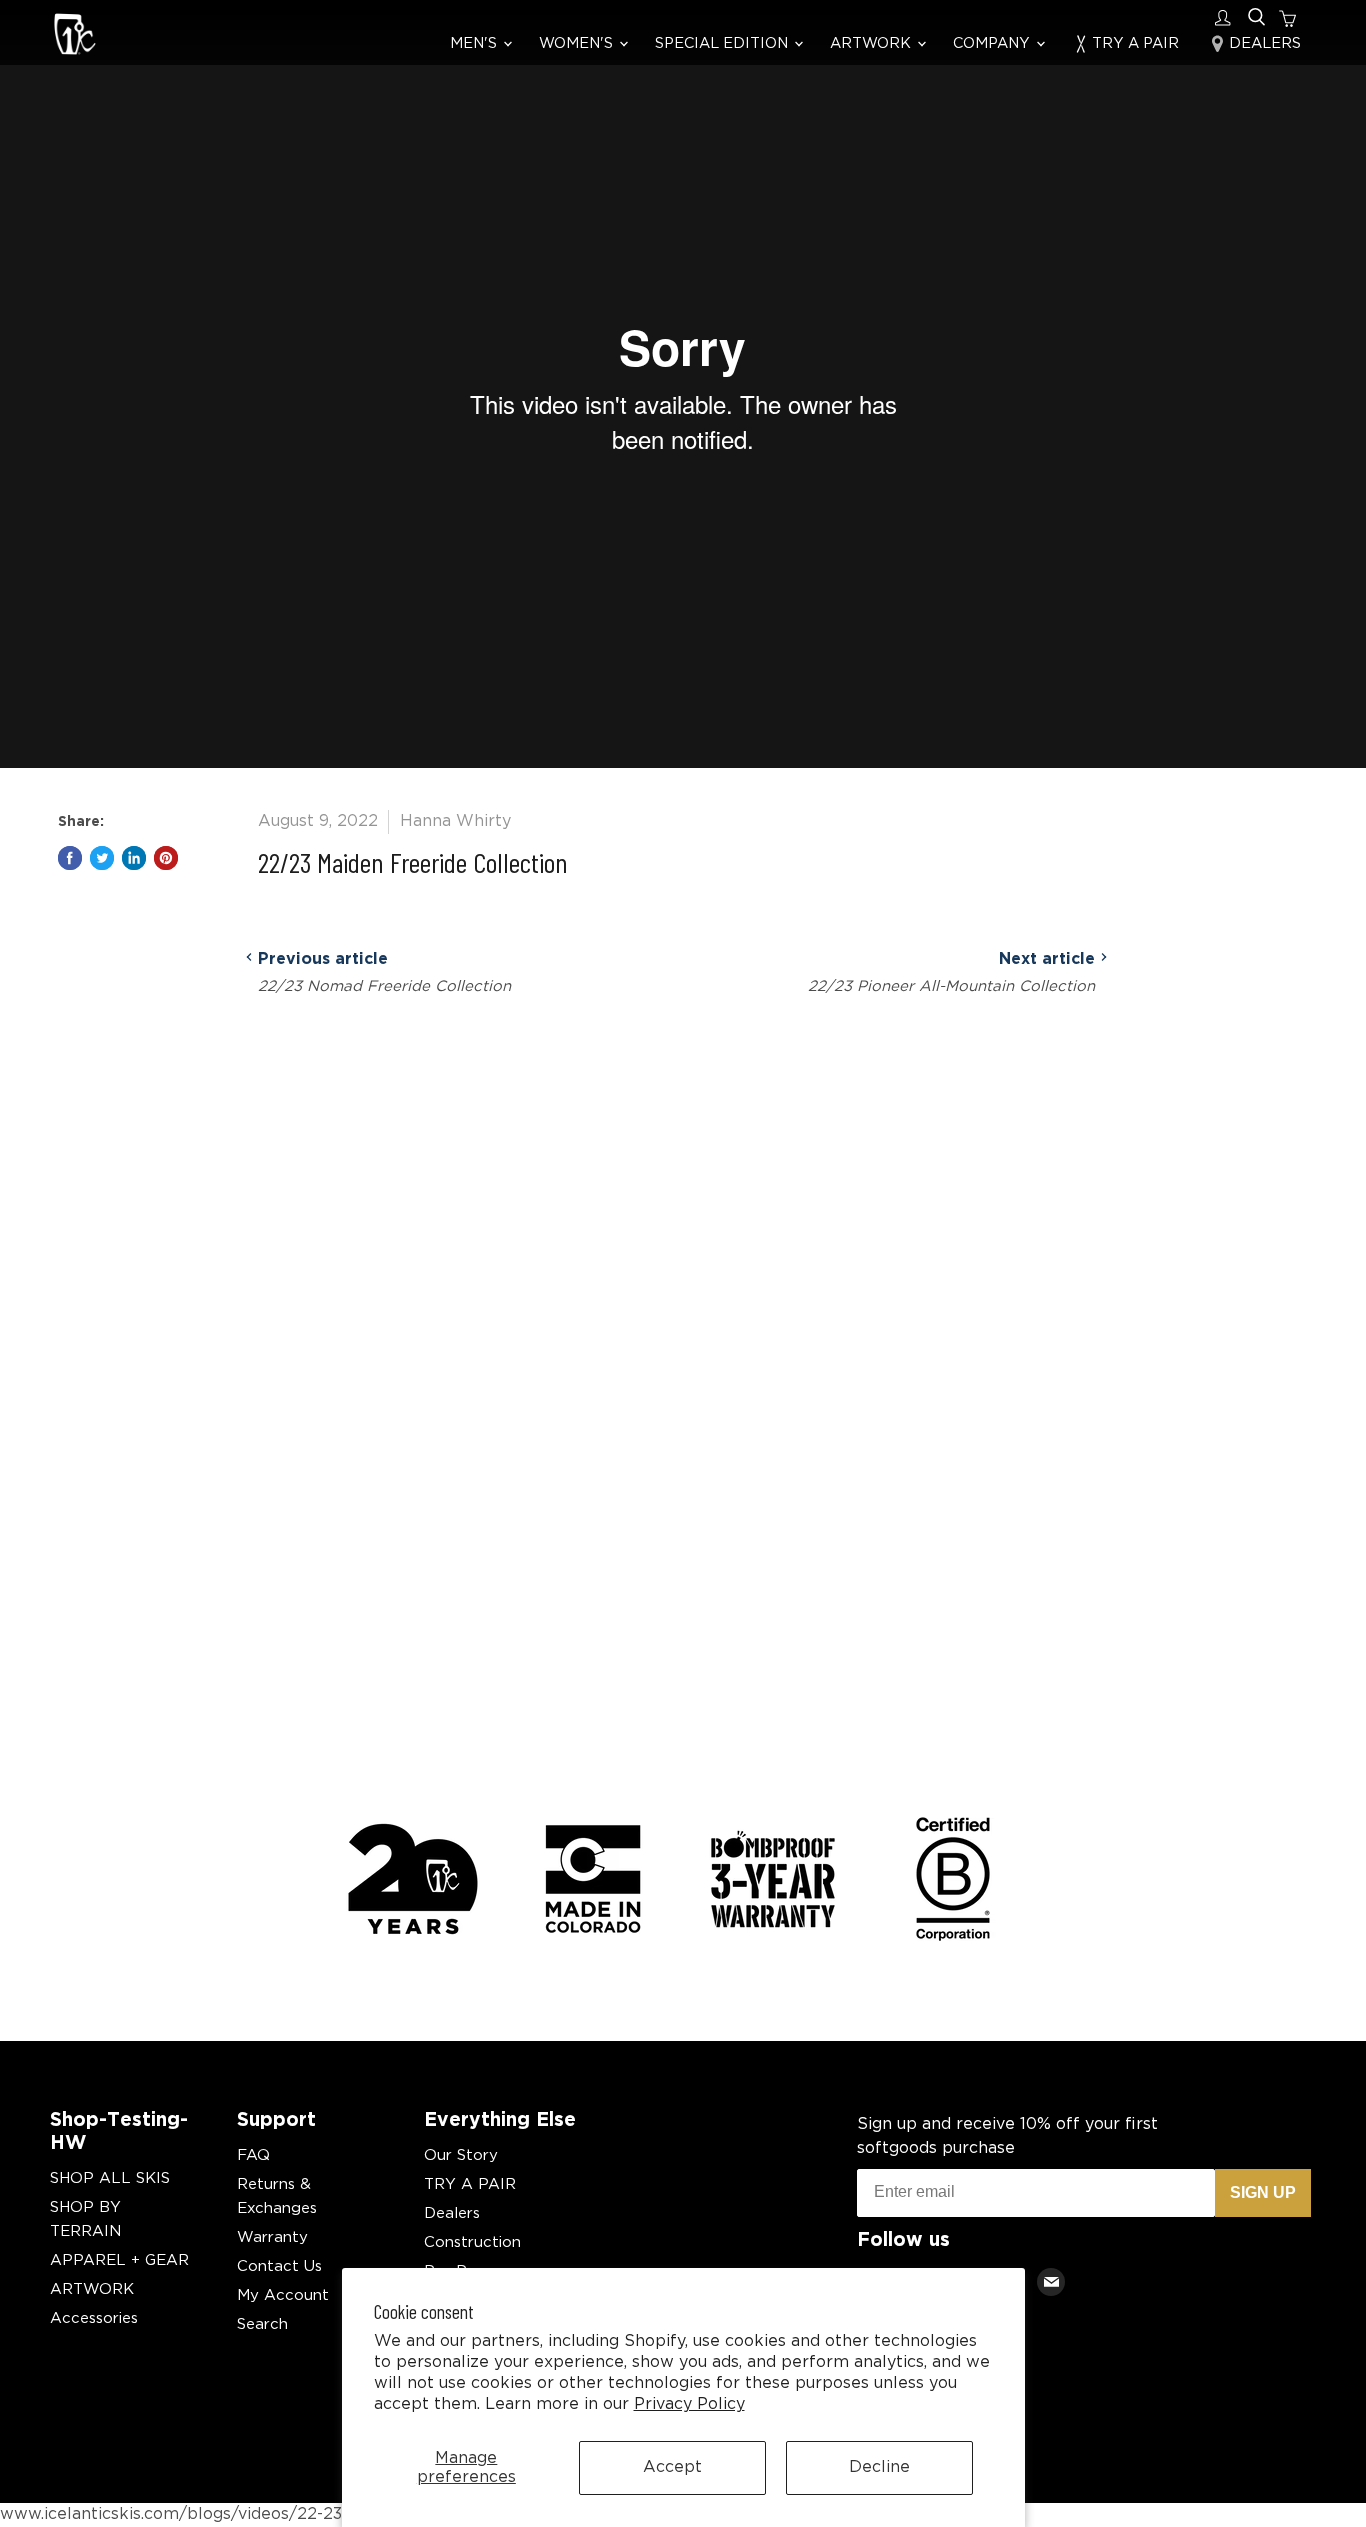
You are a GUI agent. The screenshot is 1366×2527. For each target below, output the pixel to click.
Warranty (272, 2237)
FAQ (253, 2155)
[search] (1256, 17)
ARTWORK (872, 43)
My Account (283, 2295)
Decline (879, 2467)
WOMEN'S (578, 43)
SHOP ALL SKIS (110, 2178)
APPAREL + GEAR (119, 2260)
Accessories (94, 2318)
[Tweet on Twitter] (102, 858)
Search (262, 2324)
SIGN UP (1263, 2192)
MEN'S (475, 43)
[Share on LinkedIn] (134, 858)
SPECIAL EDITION (723, 43)
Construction (472, 2242)
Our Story (461, 2155)
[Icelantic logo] (75, 36)
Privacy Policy (689, 2404)
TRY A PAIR (1133, 43)
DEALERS (1263, 43)
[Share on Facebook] (70, 858)
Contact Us (279, 2266)
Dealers (452, 2213)
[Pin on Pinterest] (166, 858)
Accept (672, 2467)
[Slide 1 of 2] (683, 384)
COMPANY (993, 43)
